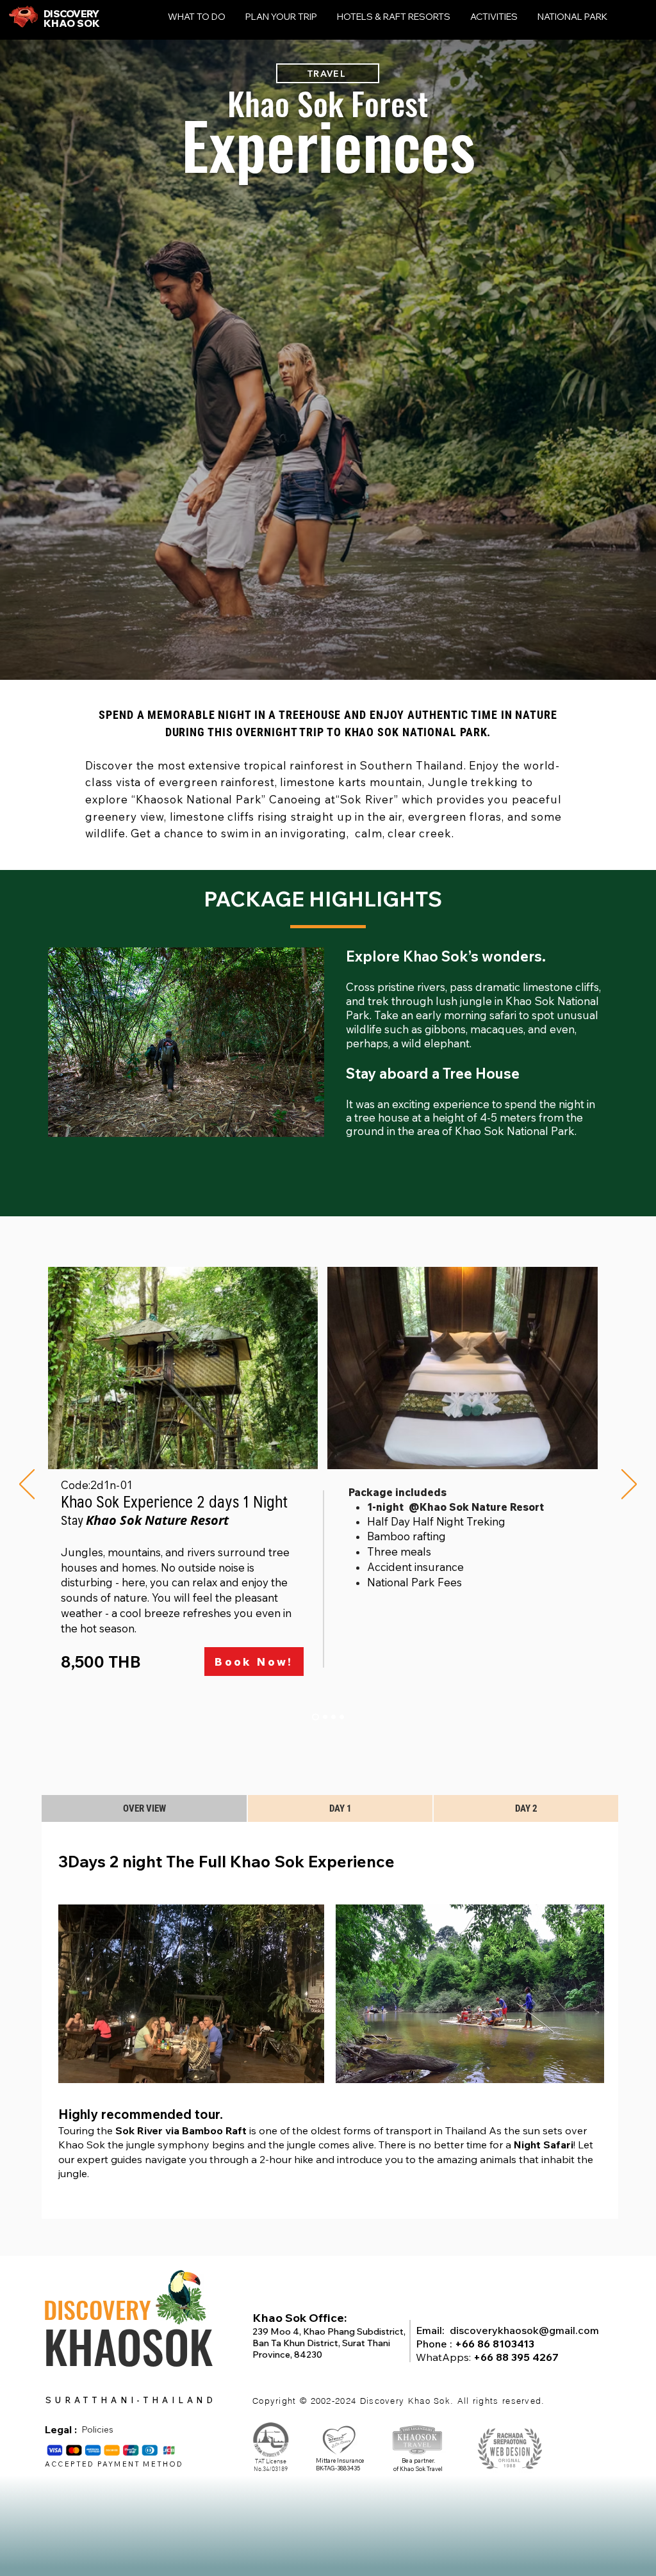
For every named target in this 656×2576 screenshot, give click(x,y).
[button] (186, 1042)
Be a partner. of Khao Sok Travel (418, 2465)
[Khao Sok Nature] (314, 1717)
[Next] (629, 1485)
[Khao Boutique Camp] (324, 1717)
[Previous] (27, 1485)
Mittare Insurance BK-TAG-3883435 (340, 2465)
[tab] (144, 1808)
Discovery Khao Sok (405, 2401)
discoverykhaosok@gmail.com (524, 2330)
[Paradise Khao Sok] (333, 1717)
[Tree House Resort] (342, 1717)
